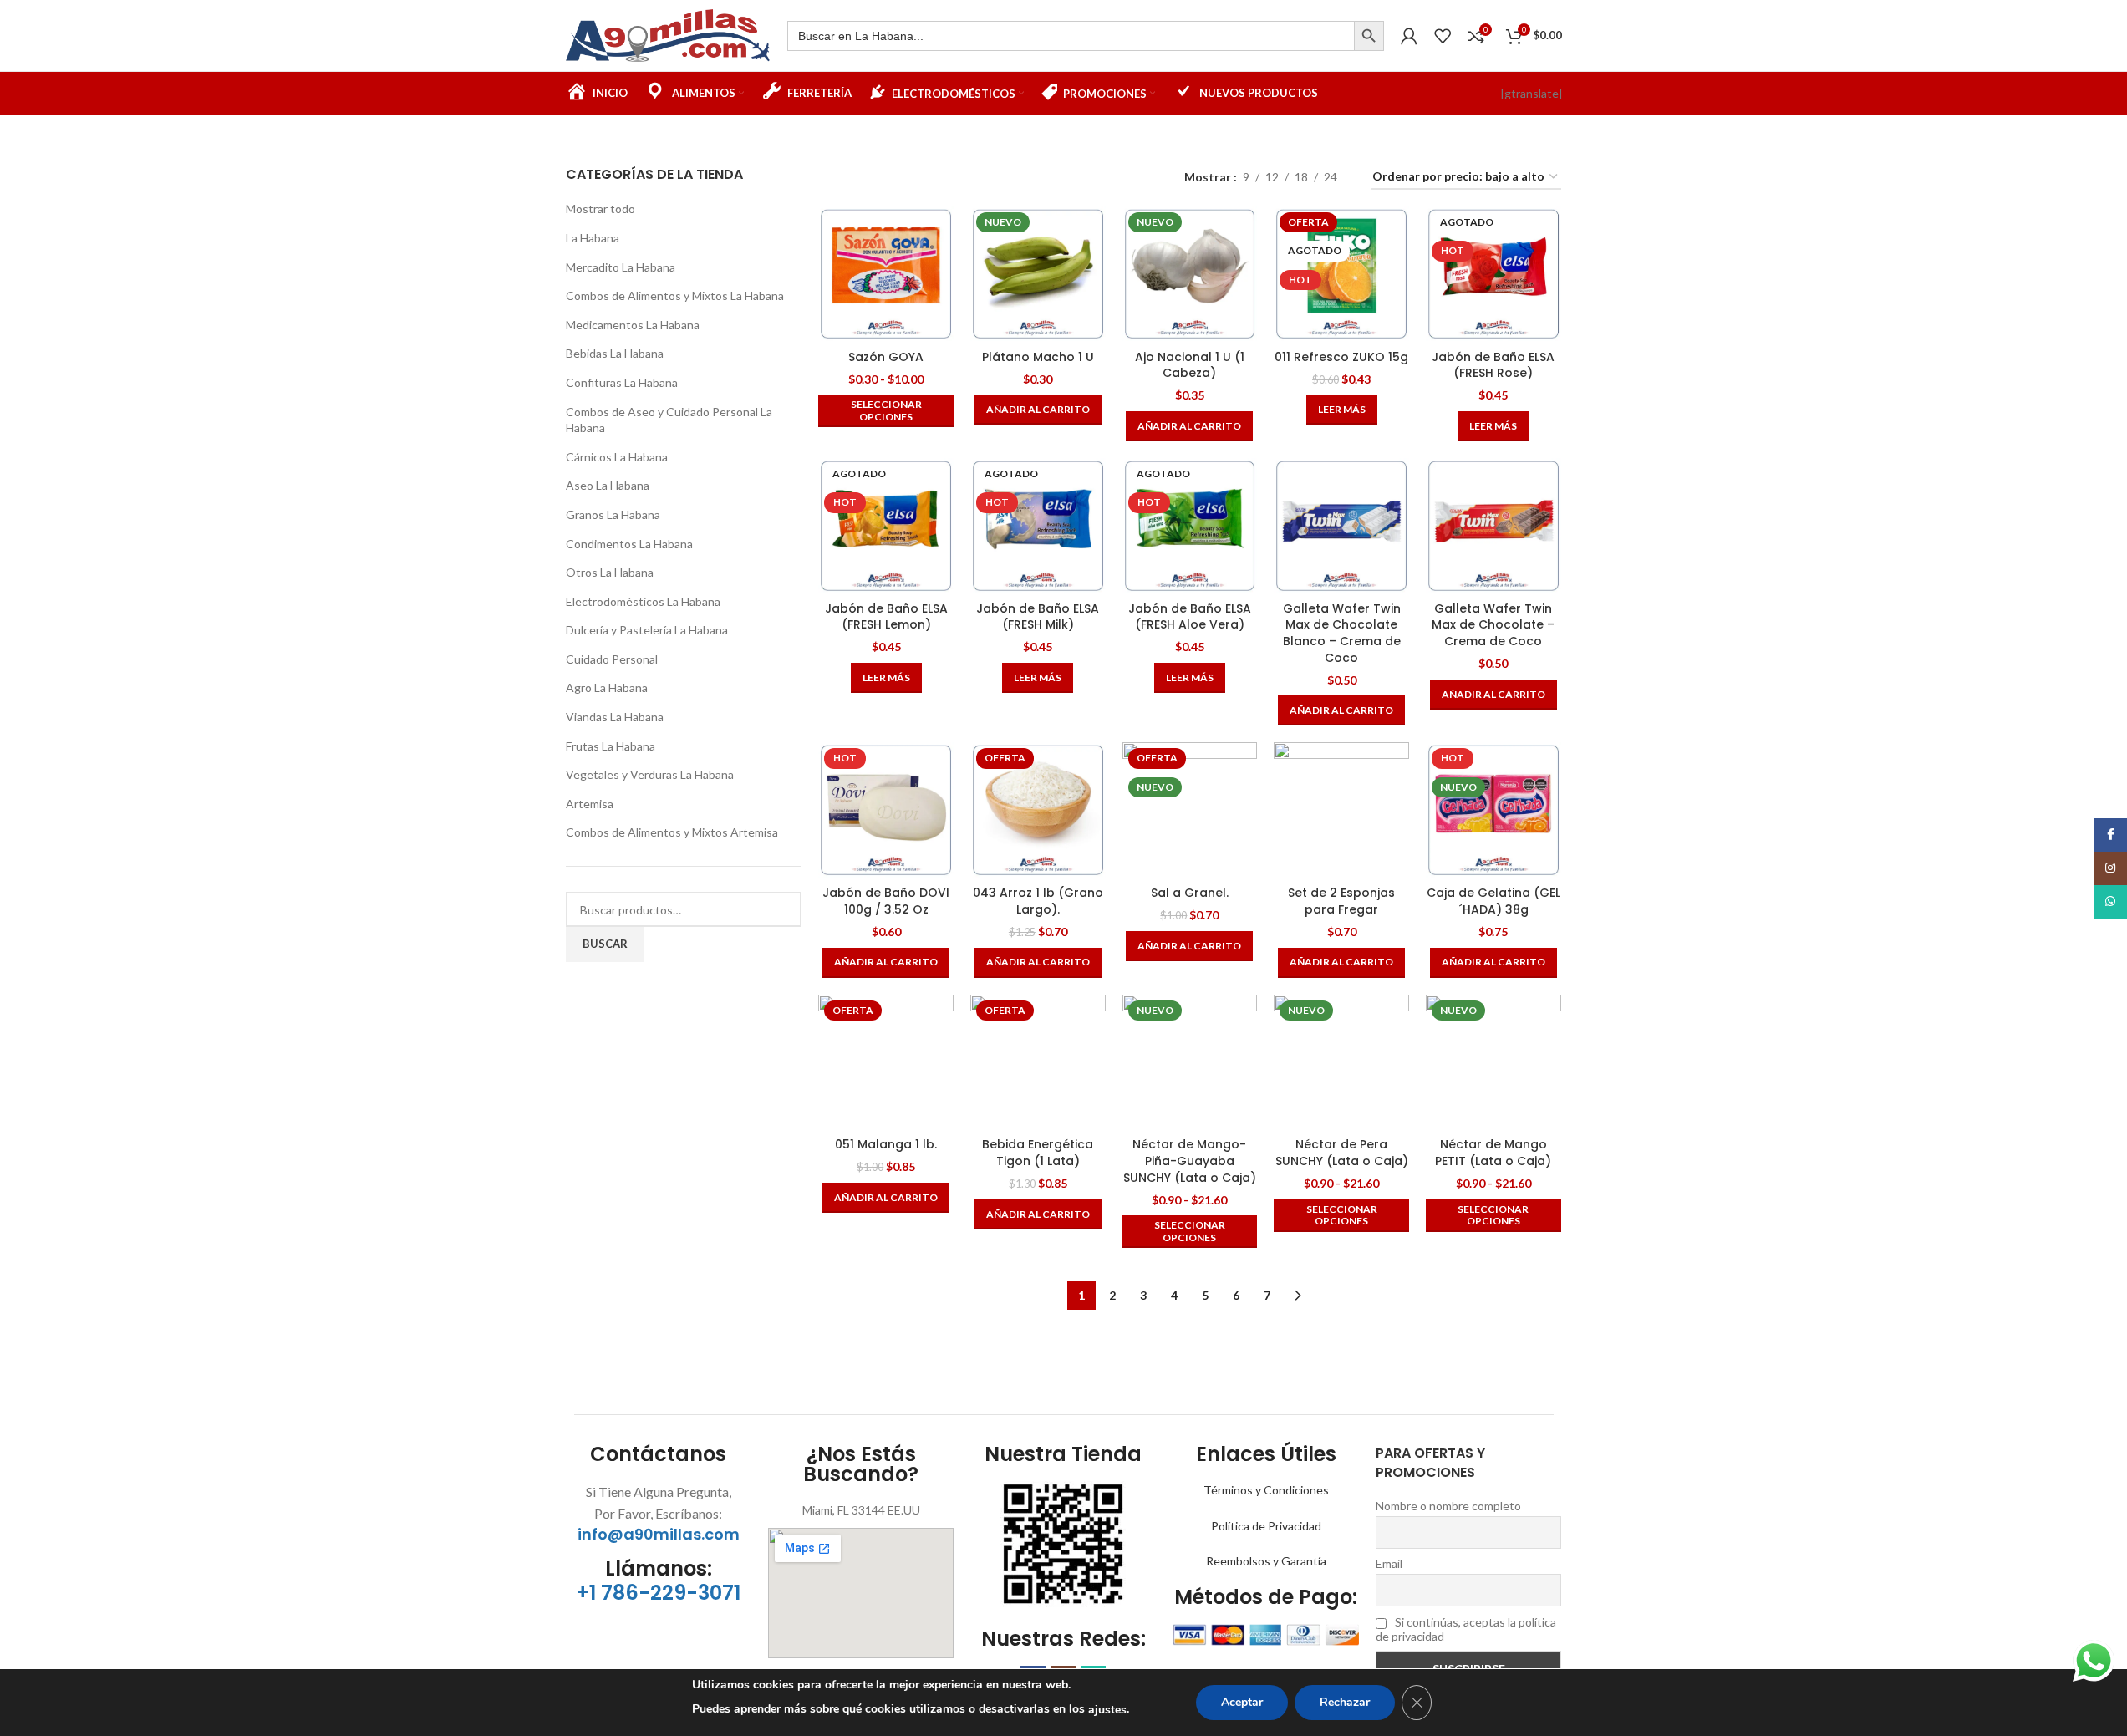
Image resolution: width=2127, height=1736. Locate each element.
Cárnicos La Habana (617, 457)
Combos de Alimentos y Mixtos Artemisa (672, 832)
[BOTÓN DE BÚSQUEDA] (1369, 36)
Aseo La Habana (608, 485)
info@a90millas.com (659, 1534)
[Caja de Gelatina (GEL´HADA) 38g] (1493, 810)
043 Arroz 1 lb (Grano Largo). (1038, 901)
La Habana (593, 238)
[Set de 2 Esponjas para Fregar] (1341, 810)
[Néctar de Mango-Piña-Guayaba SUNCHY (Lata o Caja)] (1190, 1062)
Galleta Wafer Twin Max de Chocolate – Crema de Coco (1493, 625)
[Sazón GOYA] (886, 274)
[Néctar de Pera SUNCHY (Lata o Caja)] (1341, 1062)
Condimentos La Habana (629, 544)
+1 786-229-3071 (658, 1593)
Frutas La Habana (611, 746)
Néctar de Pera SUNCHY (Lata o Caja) (1342, 1153)
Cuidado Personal (612, 659)
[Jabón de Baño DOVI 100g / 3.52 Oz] (886, 810)
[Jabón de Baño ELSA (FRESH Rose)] (1493, 274)
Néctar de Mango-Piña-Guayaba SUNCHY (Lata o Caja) (1190, 1161)
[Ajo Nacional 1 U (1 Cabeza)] (1190, 274)
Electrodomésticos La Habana (643, 601)
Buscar (605, 944)
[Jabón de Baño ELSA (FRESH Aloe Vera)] (1190, 526)
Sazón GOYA (886, 357)
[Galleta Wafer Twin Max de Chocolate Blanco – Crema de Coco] (1341, 526)
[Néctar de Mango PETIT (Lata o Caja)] (1493, 1062)
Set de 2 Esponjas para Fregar (1341, 901)
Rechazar (1345, 1702)
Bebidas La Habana (615, 353)
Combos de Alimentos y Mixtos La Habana (675, 295)
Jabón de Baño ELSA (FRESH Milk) (1038, 617)
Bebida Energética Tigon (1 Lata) (1038, 1153)
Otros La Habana (610, 572)
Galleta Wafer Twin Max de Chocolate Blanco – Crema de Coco (1342, 633)
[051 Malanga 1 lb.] (886, 1062)
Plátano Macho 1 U (1038, 357)
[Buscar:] (1071, 36)
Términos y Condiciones (1266, 1490)
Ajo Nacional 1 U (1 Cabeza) (1190, 365)
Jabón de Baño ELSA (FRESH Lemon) (886, 617)
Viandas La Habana (615, 717)
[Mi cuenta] (1409, 36)
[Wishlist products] (1443, 36)
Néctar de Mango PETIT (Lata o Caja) (1493, 1153)
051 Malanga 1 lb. (886, 1144)
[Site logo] (668, 34)
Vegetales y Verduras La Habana (650, 774)
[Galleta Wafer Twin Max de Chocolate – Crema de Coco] (1493, 526)
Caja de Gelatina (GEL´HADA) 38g (1493, 901)
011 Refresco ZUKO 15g (1341, 357)
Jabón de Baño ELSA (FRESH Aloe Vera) (1190, 617)
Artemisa (590, 804)
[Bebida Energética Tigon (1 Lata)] (1038, 1062)
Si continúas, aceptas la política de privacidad (1466, 1629)
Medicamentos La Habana (633, 325)
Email (1389, 1563)
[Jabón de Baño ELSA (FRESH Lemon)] (886, 526)
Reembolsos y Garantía (1266, 1561)
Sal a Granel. (1190, 893)
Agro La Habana (607, 687)
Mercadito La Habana (621, 267)
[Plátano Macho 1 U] (1038, 274)
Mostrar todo (600, 209)
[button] (1038, 410)
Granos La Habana (613, 514)
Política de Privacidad (1266, 1526)
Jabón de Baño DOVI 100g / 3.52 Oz (886, 901)
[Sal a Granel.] (1190, 810)
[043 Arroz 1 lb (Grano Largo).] (1038, 810)
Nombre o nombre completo (1448, 1506)
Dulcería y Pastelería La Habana (647, 630)
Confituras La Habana (622, 382)
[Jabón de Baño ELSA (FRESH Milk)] (1038, 526)
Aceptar (1242, 1702)
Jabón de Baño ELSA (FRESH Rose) (1493, 365)
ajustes (1107, 1710)
